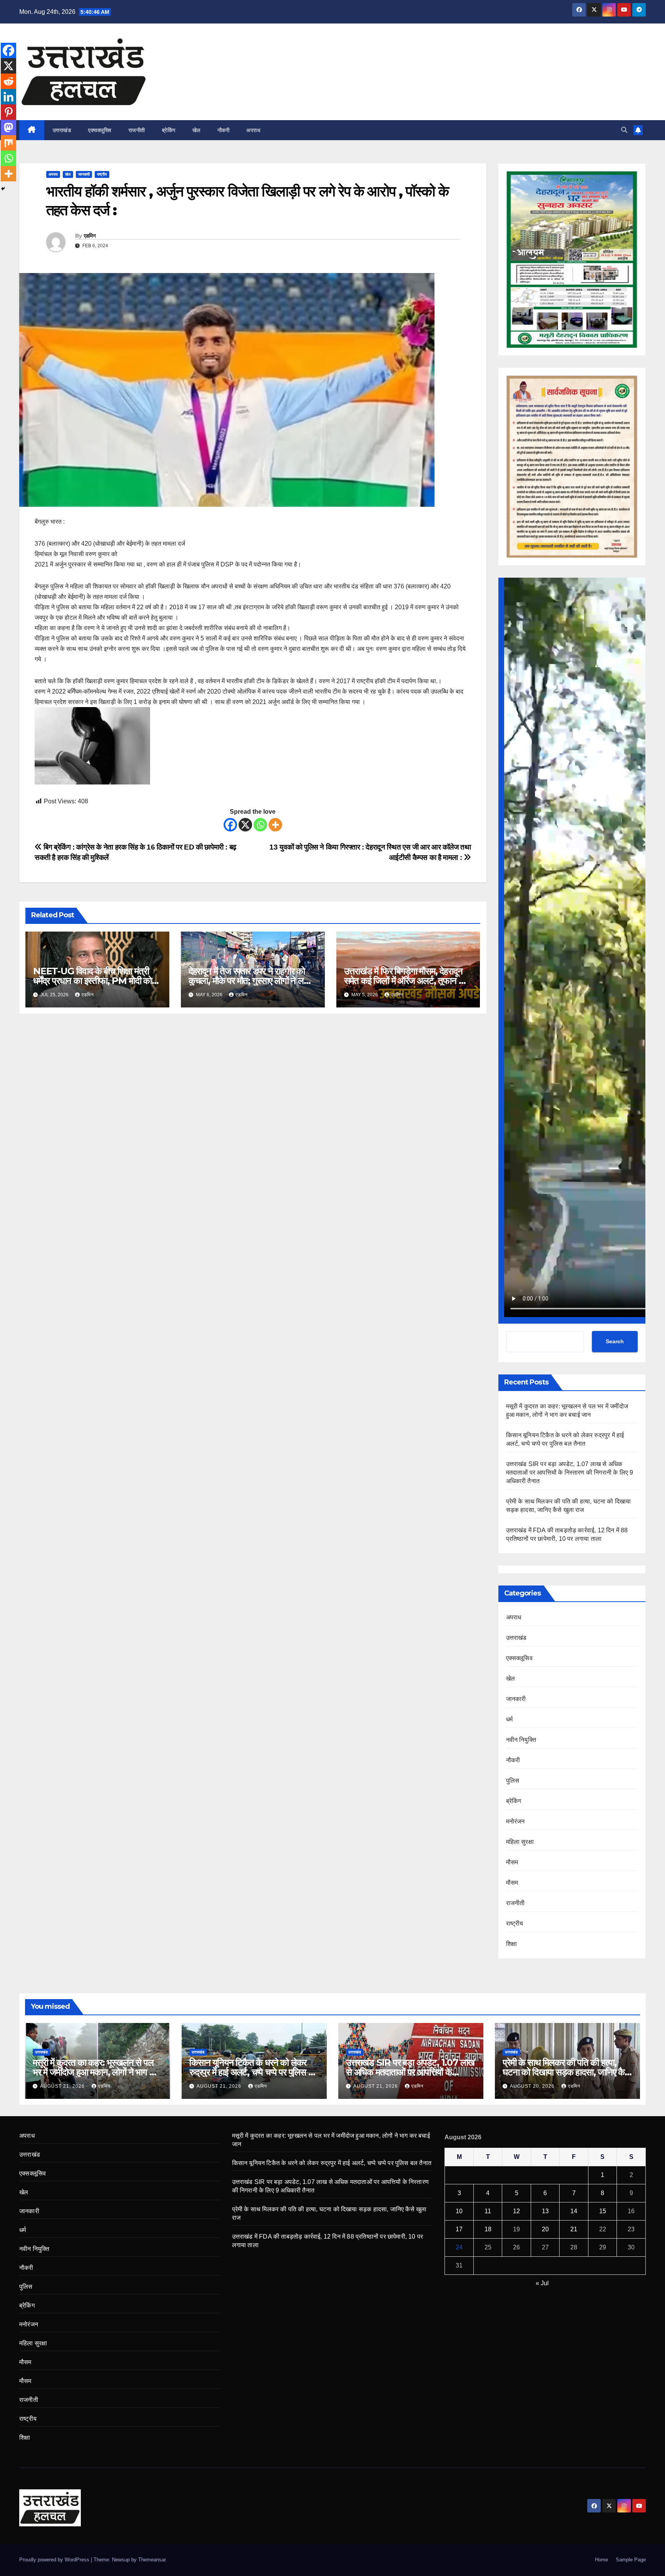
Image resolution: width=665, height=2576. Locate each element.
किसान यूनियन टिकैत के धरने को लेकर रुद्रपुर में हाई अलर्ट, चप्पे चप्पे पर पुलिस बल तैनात (254, 2072)
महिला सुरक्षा (520, 1842)
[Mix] (8, 143)
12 (516, 2211)
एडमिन (90, 236)
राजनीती (137, 130)
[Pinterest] (8, 112)
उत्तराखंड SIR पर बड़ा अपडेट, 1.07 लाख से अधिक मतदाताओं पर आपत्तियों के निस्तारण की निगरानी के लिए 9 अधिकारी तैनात (570, 1472)
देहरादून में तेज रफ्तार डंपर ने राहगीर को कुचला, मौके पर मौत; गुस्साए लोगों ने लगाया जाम (252, 981)
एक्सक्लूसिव (100, 130)
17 (459, 2229)
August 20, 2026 (533, 2086)
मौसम (512, 1862)
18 (488, 2229)
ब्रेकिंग (169, 130)
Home (602, 2560)
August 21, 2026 (63, 2086)
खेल (196, 130)
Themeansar (152, 2560)
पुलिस (513, 1781)
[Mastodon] (8, 127)
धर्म (509, 1719)
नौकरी (224, 130)
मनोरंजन (515, 1821)
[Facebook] (230, 825)
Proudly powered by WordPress (55, 2560)
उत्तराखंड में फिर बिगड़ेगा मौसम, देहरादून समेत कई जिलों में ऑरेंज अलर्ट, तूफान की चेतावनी (406, 981)
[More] (275, 825)
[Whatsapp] (260, 825)
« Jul (542, 2283)
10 (459, 2211)
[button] (624, 130)
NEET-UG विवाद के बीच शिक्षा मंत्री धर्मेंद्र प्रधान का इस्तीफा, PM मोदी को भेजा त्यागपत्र (92, 981)
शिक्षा (511, 1944)
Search (615, 1341)
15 (603, 2211)
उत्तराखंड (62, 130)
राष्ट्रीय (102, 174)
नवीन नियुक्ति (521, 1740)
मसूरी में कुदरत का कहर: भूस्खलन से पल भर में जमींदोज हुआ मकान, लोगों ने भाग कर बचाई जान (96, 2072)
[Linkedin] (8, 97)
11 (488, 2211)
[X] (245, 825)
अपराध (253, 130)
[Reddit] (8, 81)
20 (545, 2229)
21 (574, 2229)
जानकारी (84, 174)
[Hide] (3, 189)
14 (574, 2211)
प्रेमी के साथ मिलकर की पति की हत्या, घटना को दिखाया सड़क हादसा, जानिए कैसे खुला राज (566, 2072)
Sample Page (631, 2560)
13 (545, 2211)
